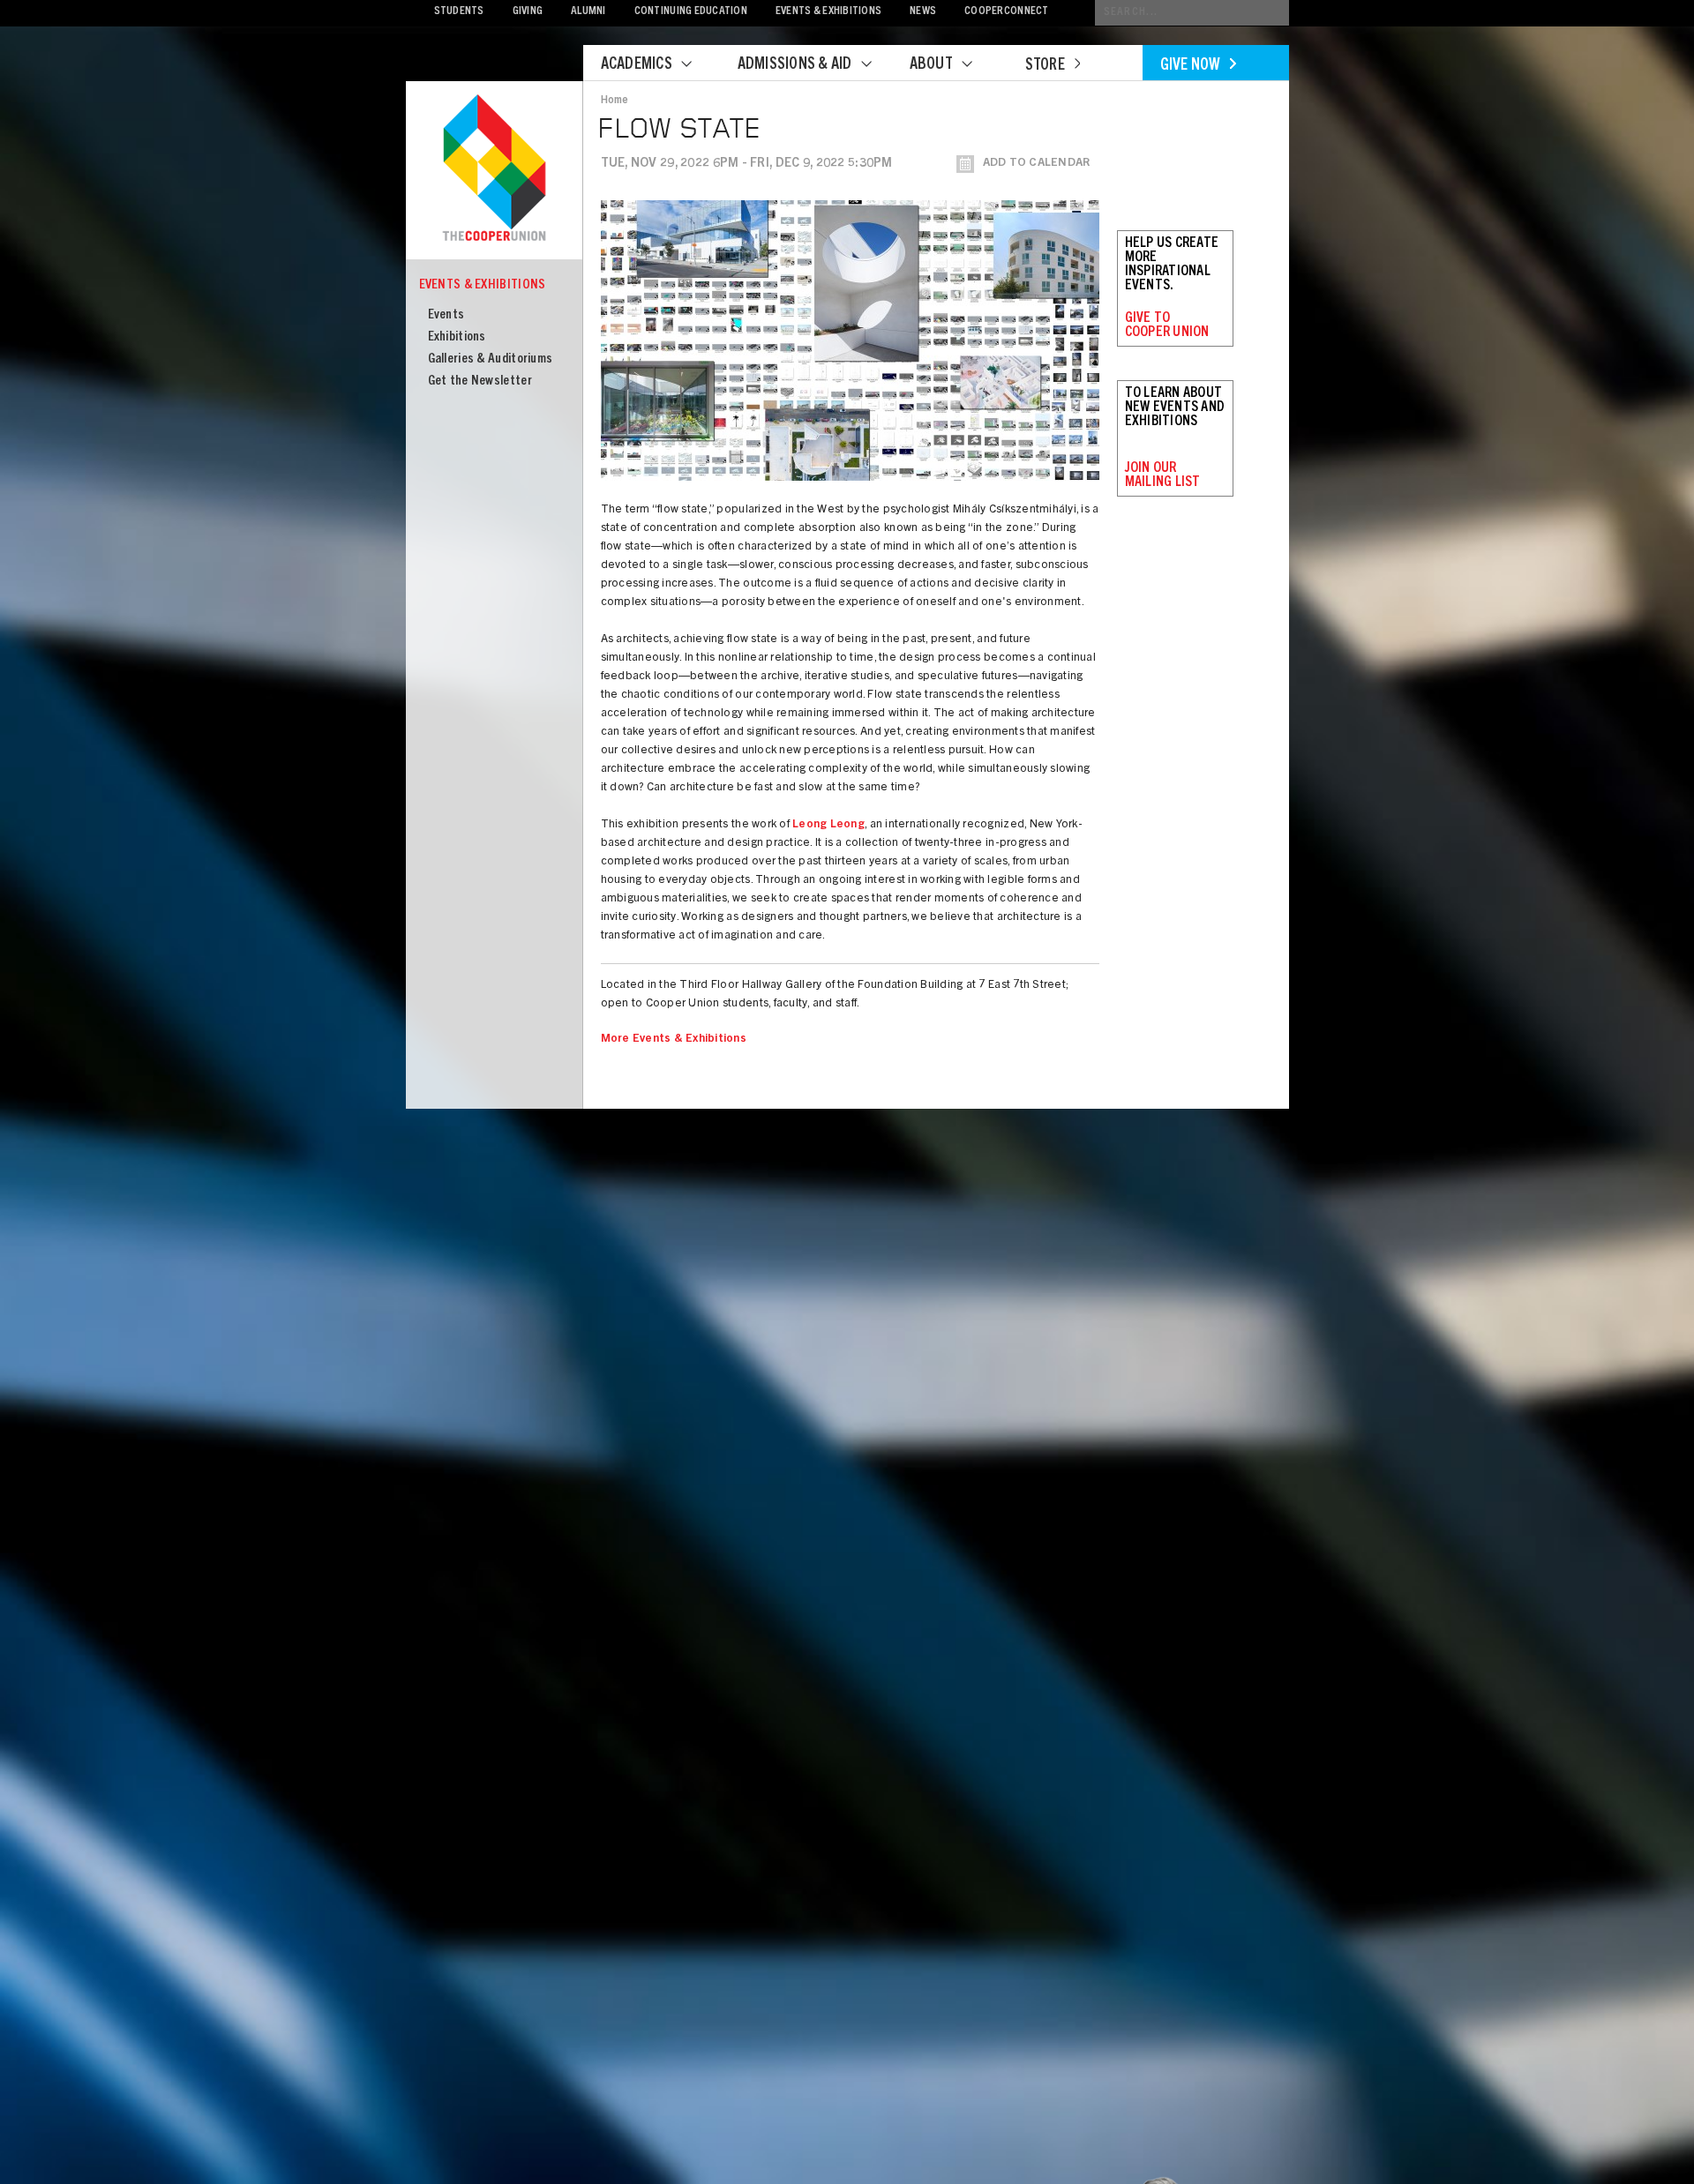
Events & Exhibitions (828, 12)
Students (459, 12)
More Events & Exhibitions (674, 1040)
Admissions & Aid (795, 65)
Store (1045, 66)
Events (446, 315)
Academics (637, 65)
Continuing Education (691, 12)
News (923, 12)
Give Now (1191, 66)
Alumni (588, 12)
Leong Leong (828, 825)
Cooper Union (494, 169)
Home (615, 101)
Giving (528, 12)
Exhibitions (457, 337)
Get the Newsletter (480, 381)
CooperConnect (1006, 12)
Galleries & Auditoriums (491, 359)
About (931, 65)
